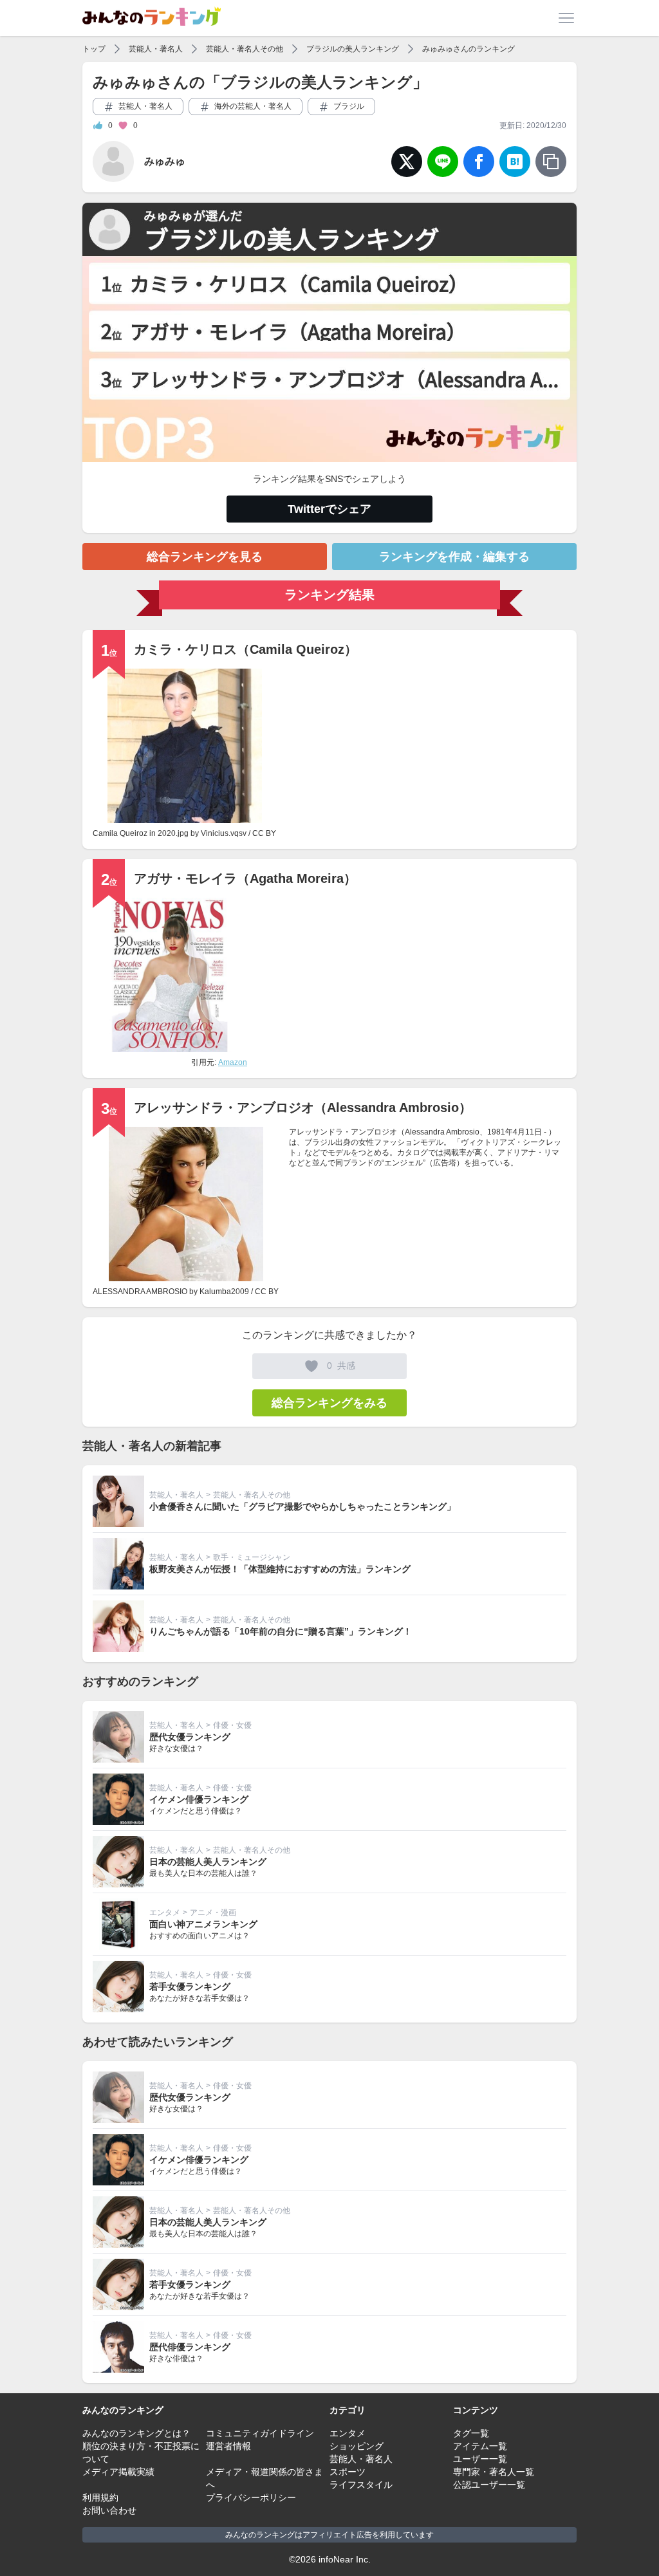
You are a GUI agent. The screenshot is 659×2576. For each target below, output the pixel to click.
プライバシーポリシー (251, 2497)
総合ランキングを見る (205, 557)
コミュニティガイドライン (260, 2433)
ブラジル (348, 106)
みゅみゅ (165, 161)
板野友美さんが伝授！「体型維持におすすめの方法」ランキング (280, 1569)
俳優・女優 (232, 1725)
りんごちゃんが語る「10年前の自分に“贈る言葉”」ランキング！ (281, 1631)
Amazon (233, 1062)
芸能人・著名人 (156, 49)
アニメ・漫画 (213, 1913)
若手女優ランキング (190, 1987)
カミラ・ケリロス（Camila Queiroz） (246, 649)
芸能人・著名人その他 (245, 49)
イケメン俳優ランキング (199, 1799)
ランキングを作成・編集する (454, 557)
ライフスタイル (361, 2485)
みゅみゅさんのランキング (469, 49)
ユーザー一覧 (480, 2459)
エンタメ (165, 1913)
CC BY (264, 833)
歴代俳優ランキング (190, 2347)
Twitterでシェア (329, 509)
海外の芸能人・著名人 (252, 106)
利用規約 (100, 2497)
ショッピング (357, 2446)
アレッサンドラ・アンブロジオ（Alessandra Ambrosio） (303, 1107)
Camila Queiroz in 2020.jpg (141, 833)
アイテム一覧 (480, 2446)
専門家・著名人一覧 (494, 2472)
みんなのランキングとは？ (136, 2433)
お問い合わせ (109, 2510)
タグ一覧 (471, 2433)
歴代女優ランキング (190, 1737)
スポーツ (348, 2472)
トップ (94, 49)
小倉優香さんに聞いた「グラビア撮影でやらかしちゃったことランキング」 (302, 1506)
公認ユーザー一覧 (489, 2485)
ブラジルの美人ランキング (353, 49)
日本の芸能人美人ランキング (208, 1862)
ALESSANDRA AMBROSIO (140, 1292)
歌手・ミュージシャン (252, 1557)
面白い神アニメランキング (203, 1924)
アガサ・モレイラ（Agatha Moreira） (245, 878)
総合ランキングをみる (329, 1403)
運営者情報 (228, 2446)
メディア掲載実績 (118, 2472)
